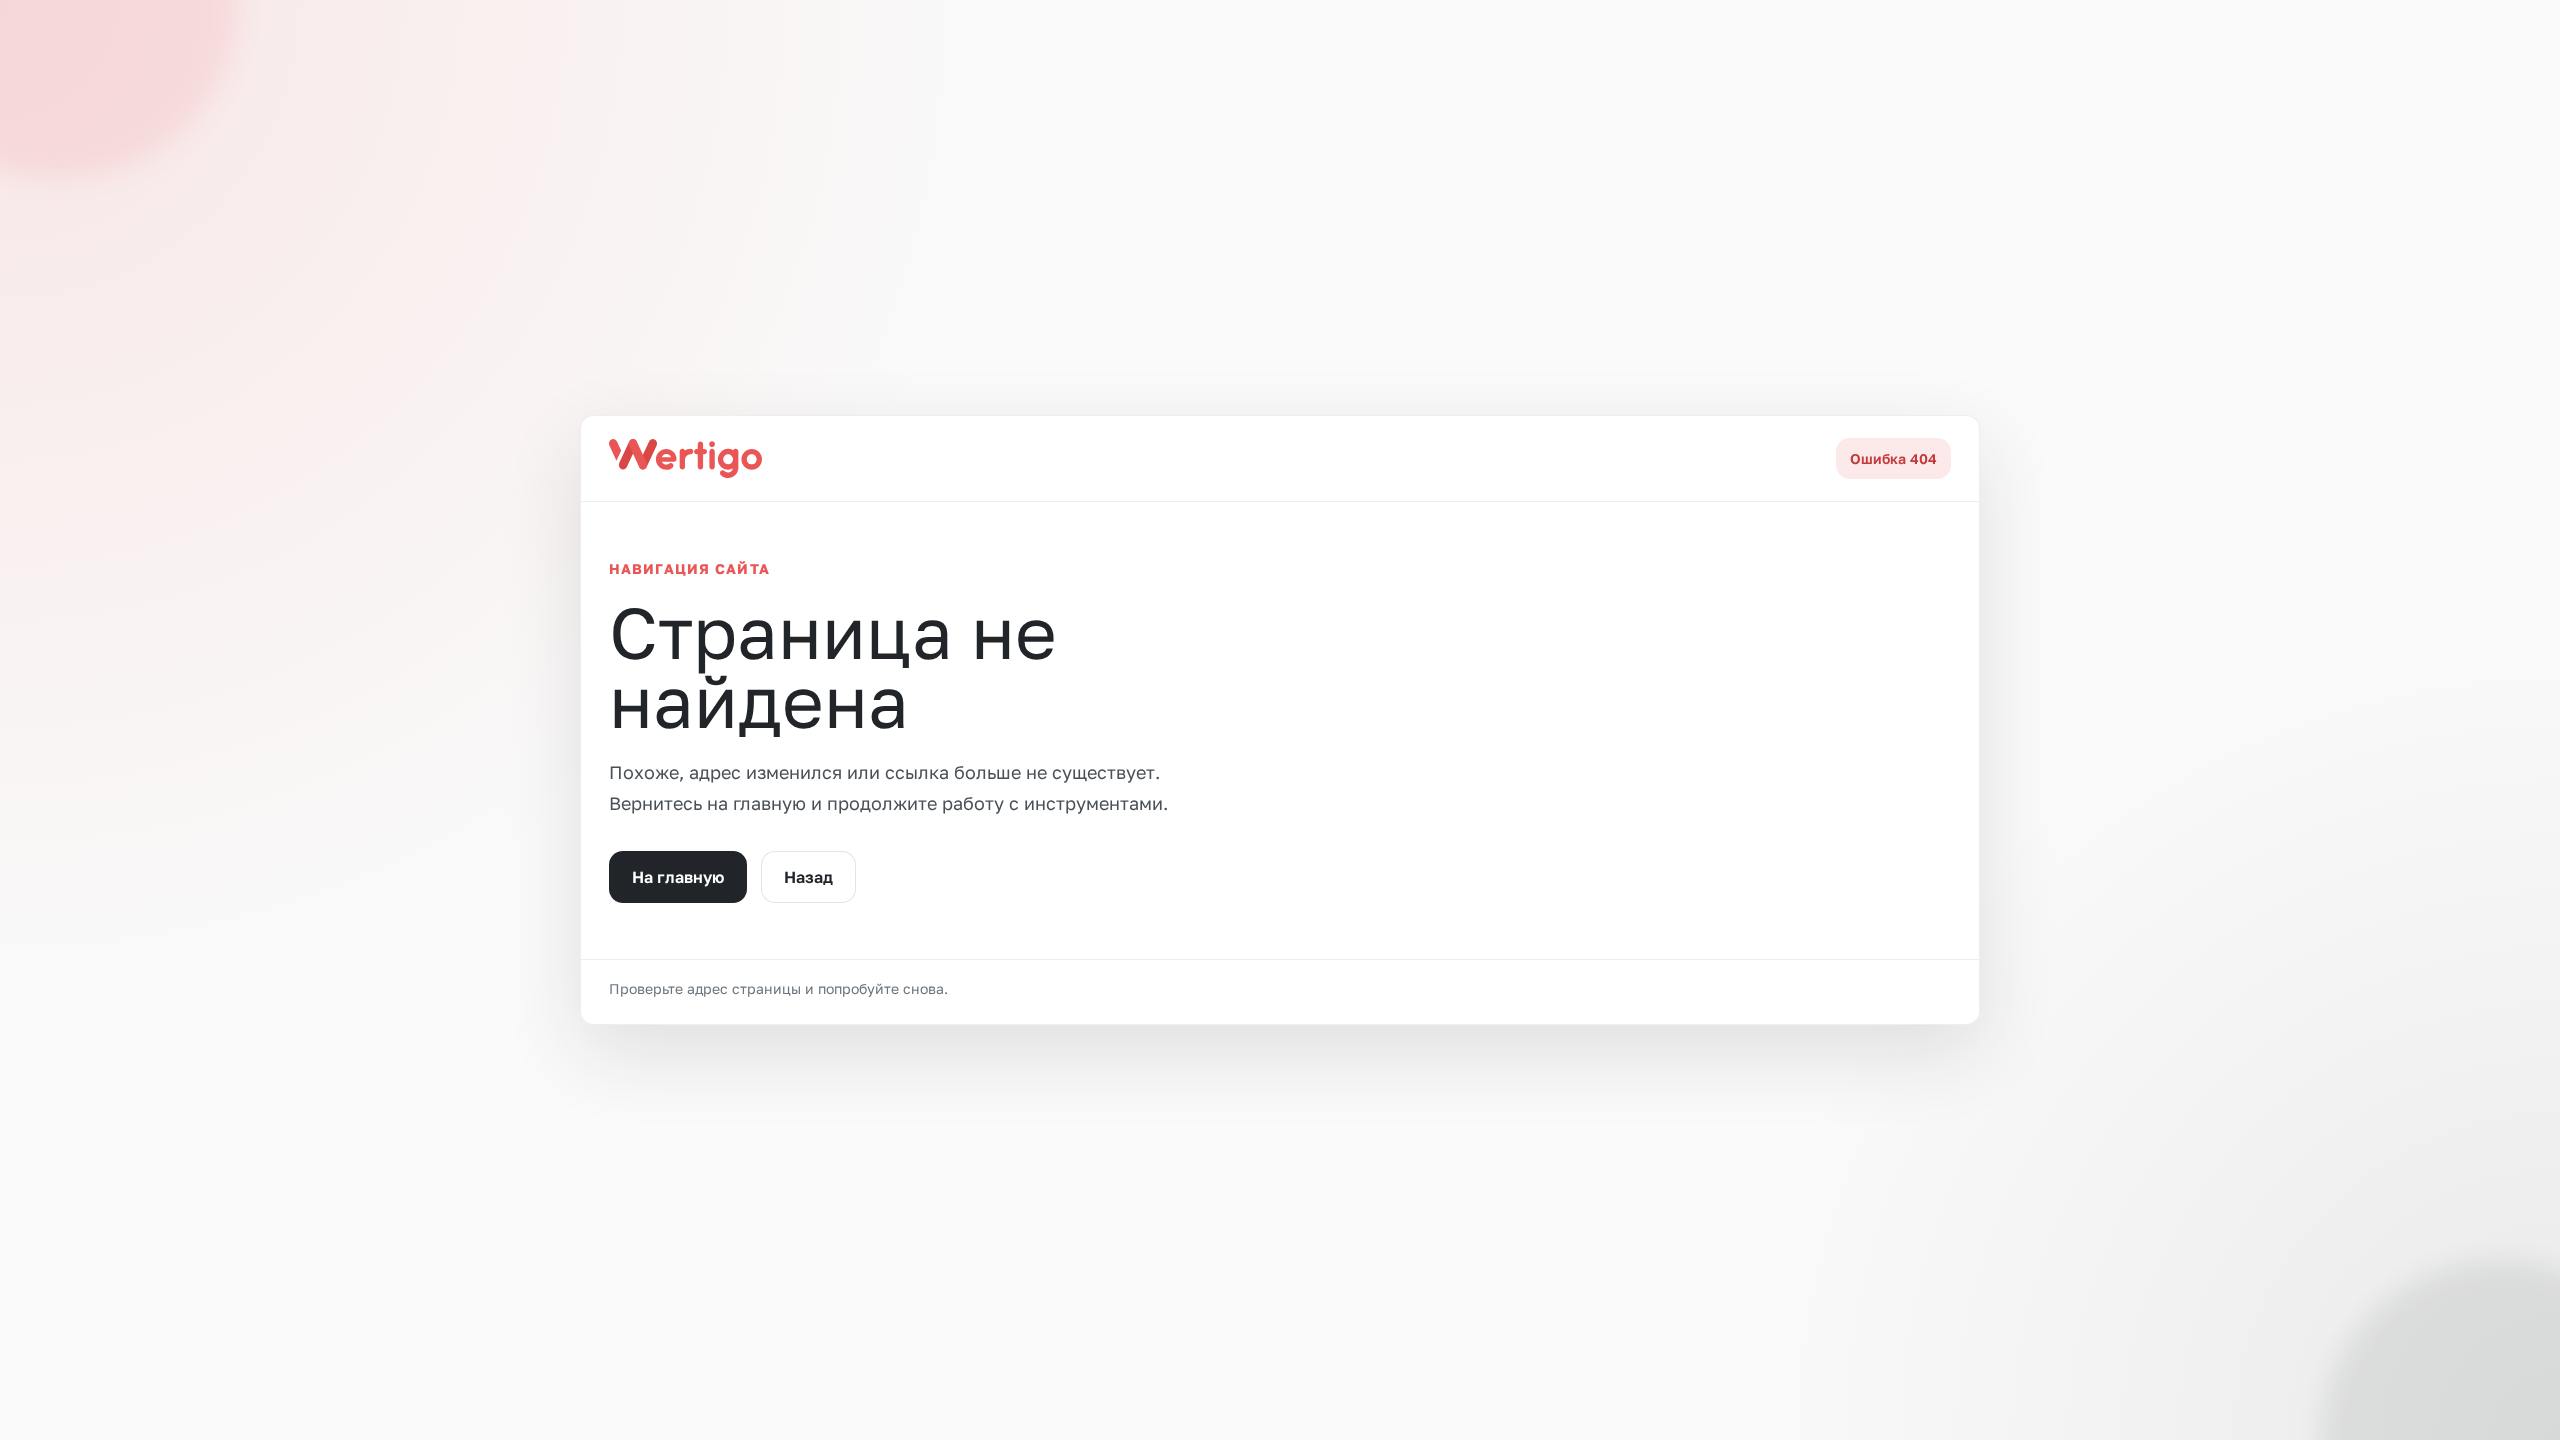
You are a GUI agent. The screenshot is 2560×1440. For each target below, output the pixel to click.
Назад (808, 877)
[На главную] (685, 458)
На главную (678, 877)
